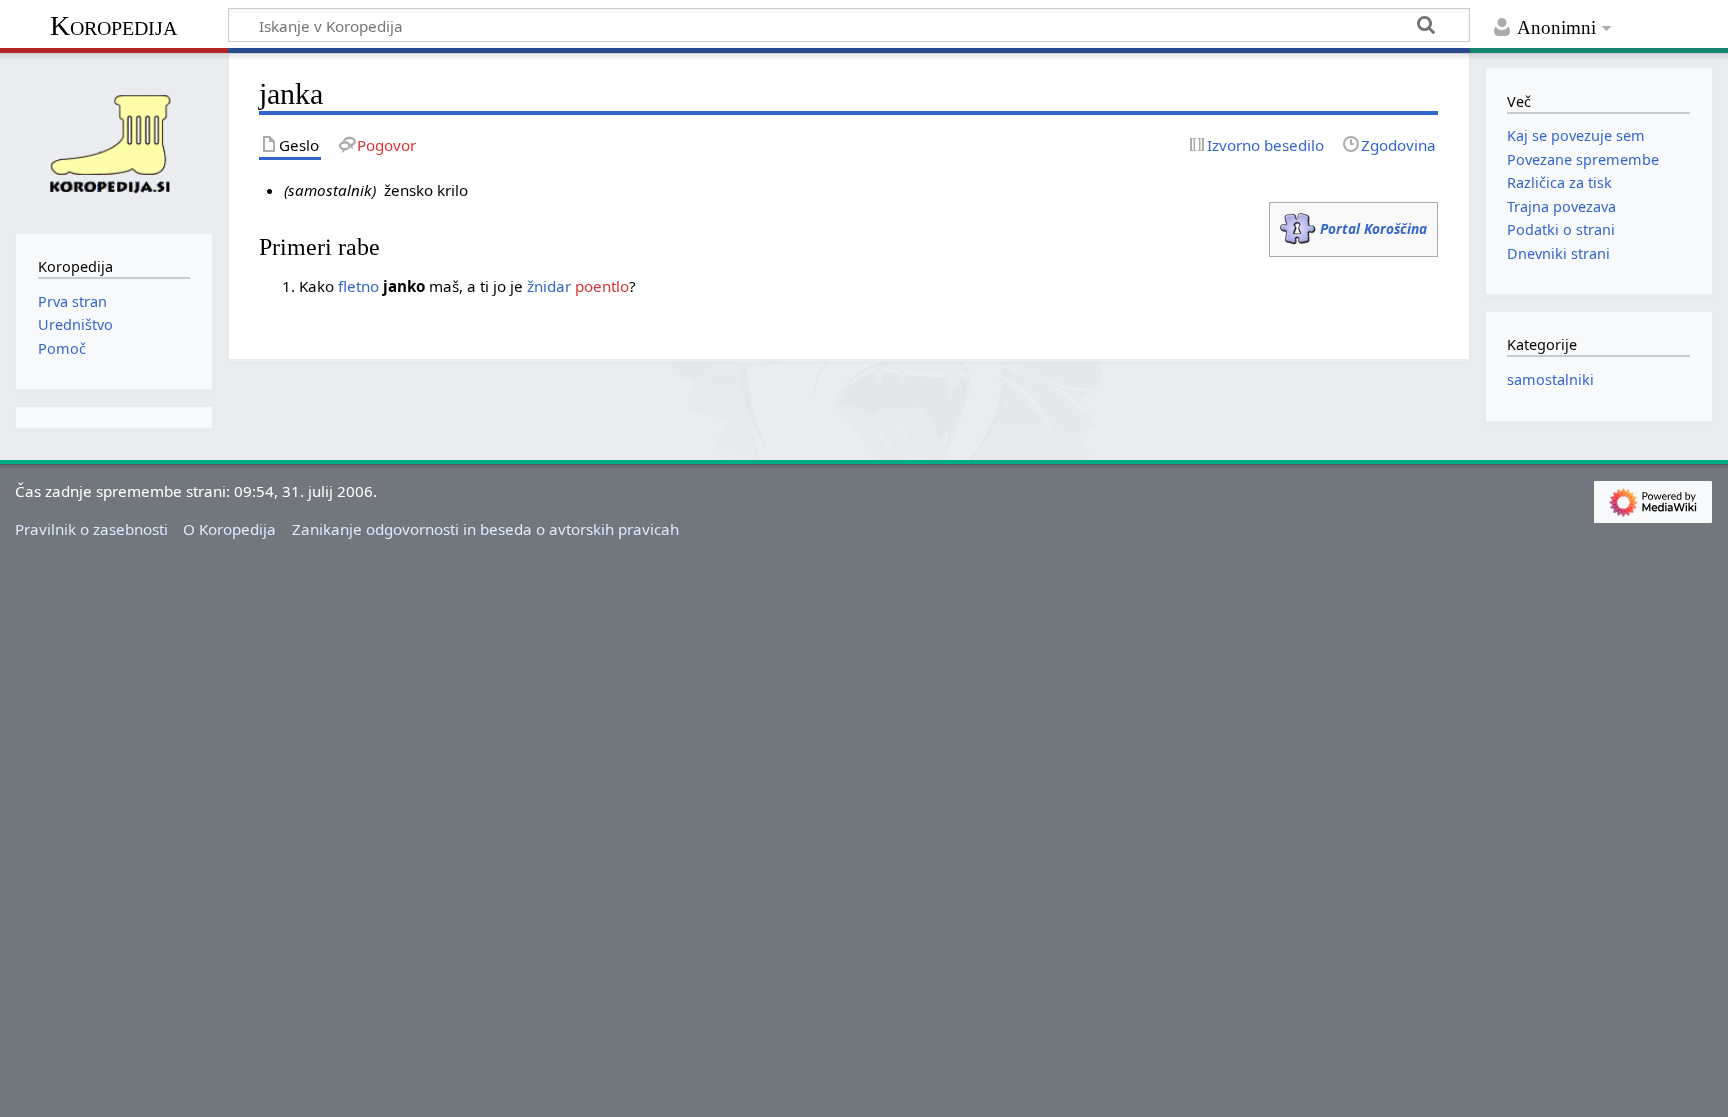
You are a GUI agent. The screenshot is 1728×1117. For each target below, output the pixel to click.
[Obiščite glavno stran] (114, 141)
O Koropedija (229, 529)
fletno (358, 286)
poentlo (602, 286)
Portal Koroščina (1373, 228)
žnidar (549, 286)
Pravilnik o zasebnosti (91, 529)
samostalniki (1550, 379)
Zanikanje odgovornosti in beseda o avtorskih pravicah (485, 529)
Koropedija (113, 25)
